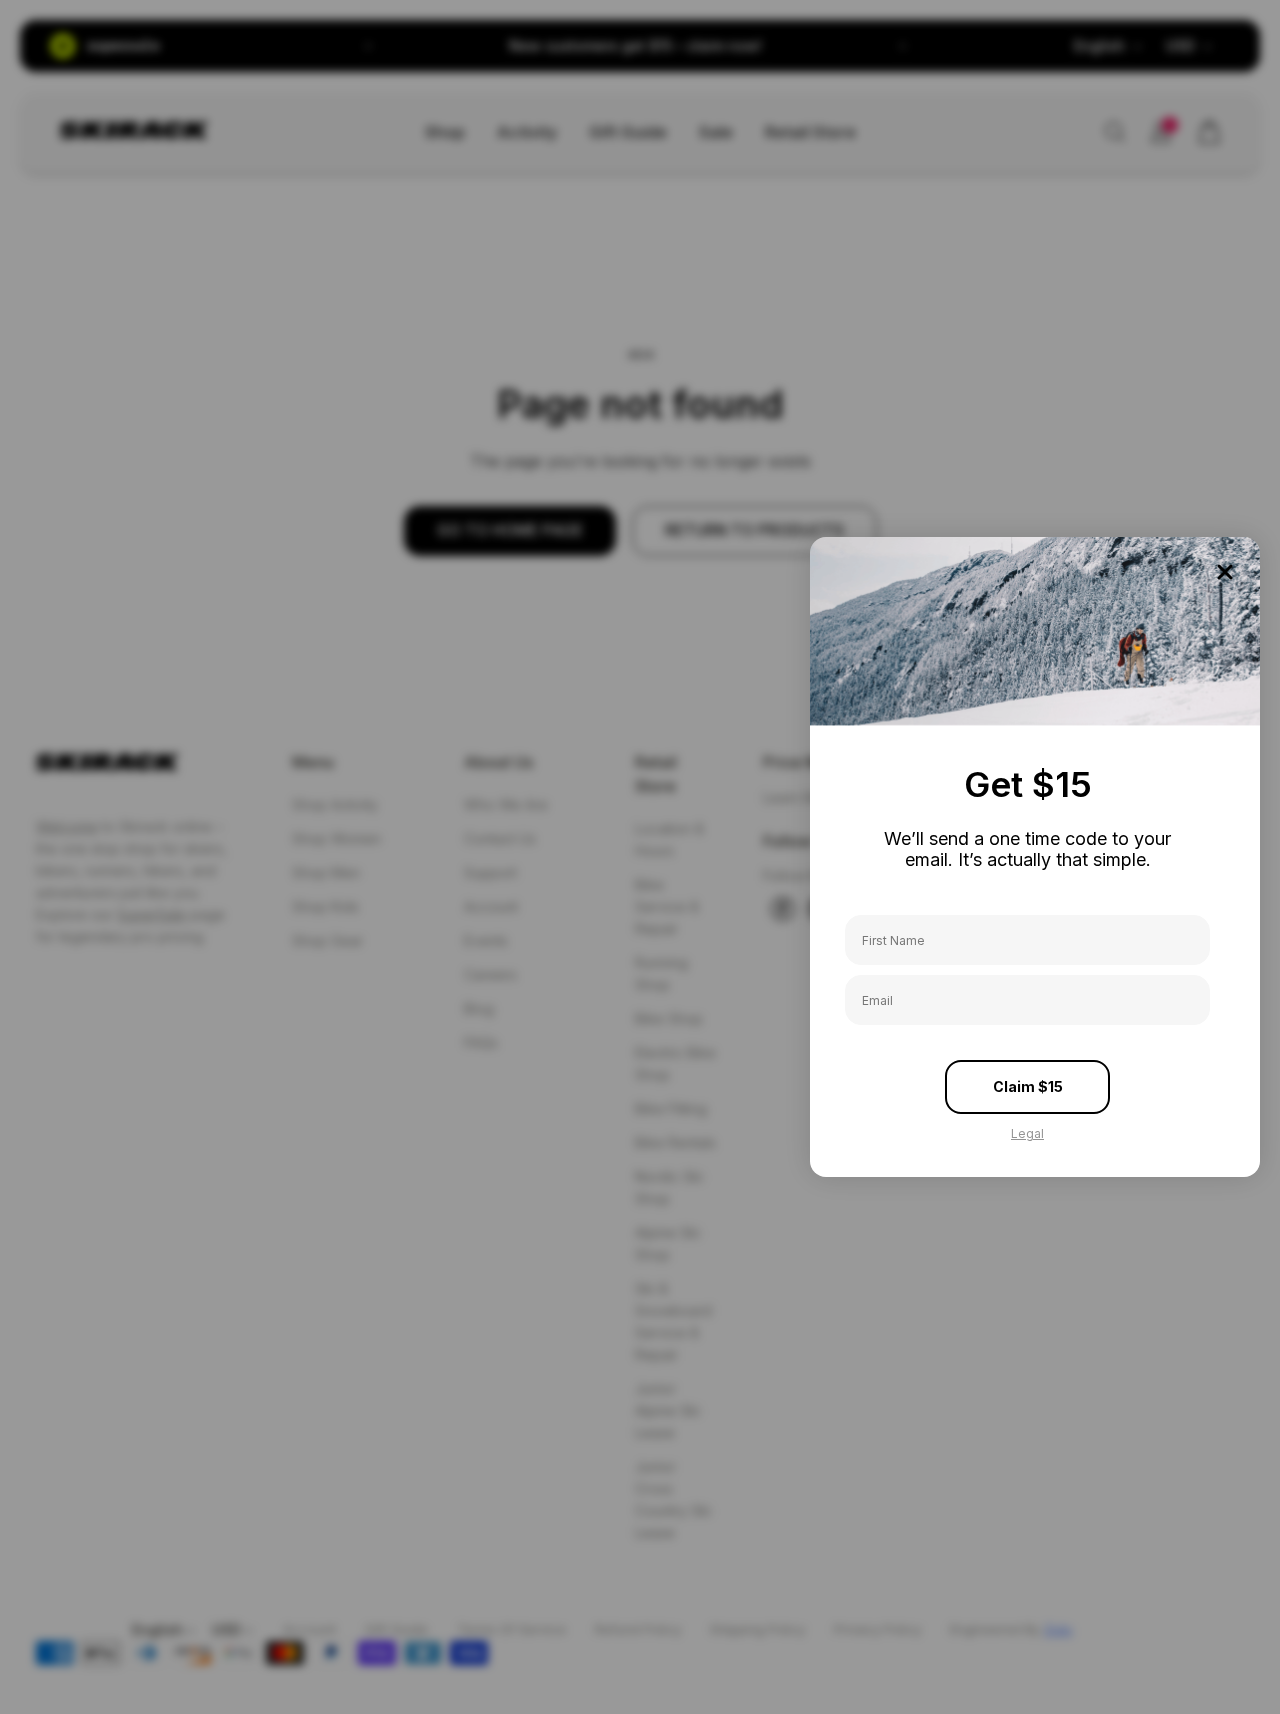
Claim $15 (1028, 1086)
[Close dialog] (1225, 572)
